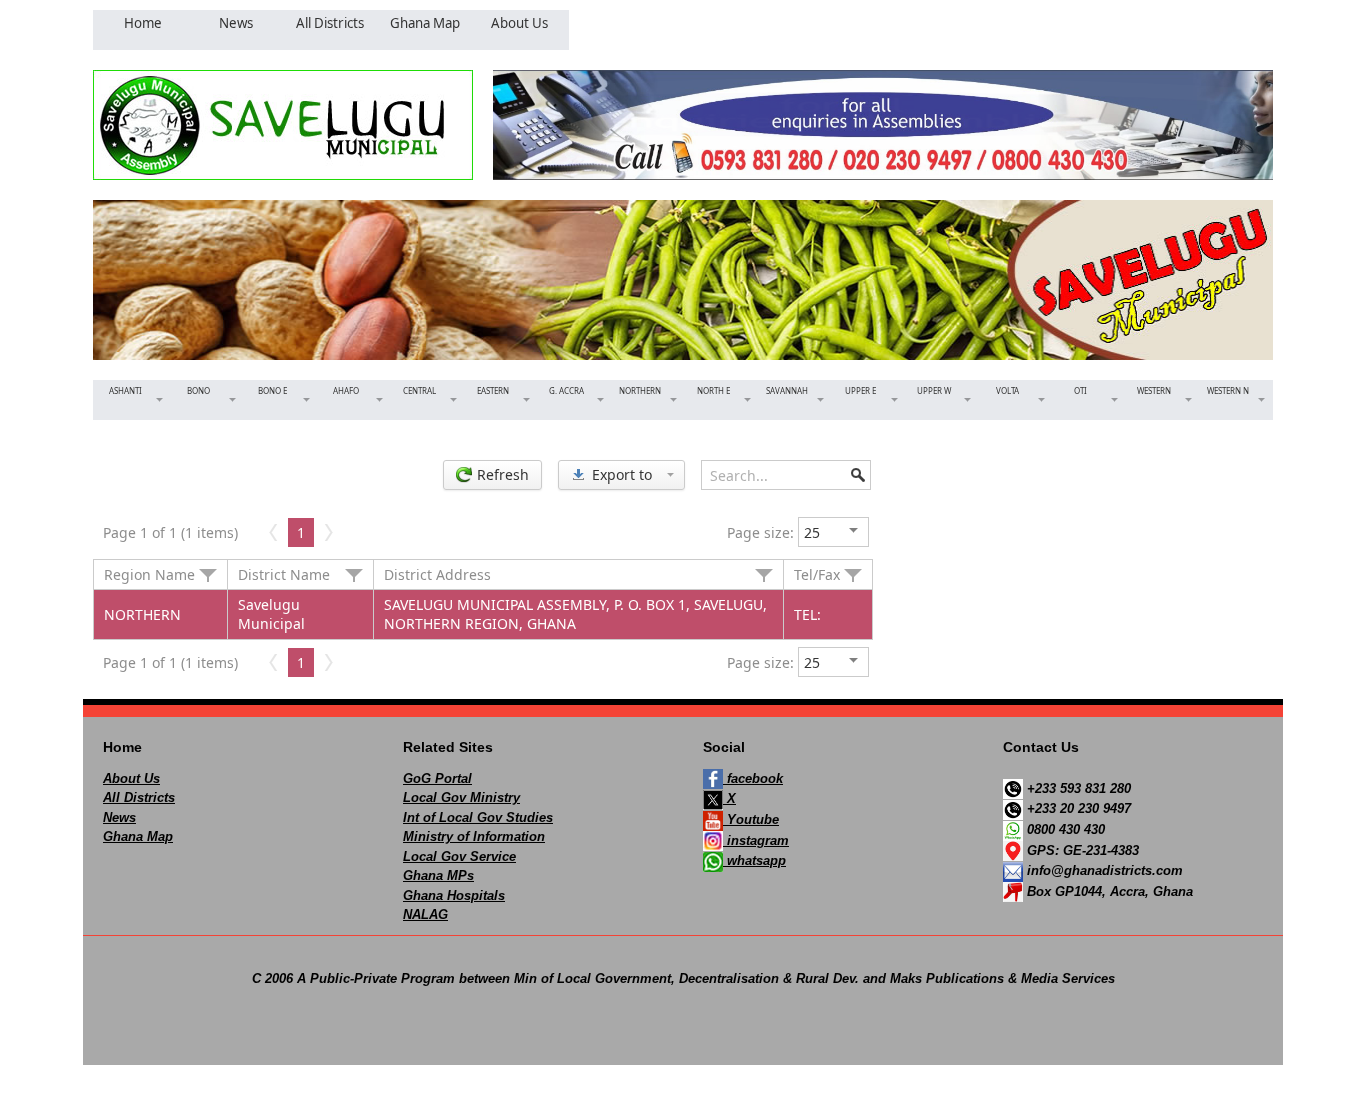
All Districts (139, 797)
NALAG (425, 914)
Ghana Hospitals (454, 895)
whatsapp (754, 860)
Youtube (751, 819)
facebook (753, 778)
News (119, 817)
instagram (756, 840)
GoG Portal (437, 778)
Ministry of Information (474, 836)
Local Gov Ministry (461, 797)
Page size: (760, 532)
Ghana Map (138, 836)
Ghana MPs (438, 875)
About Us (131, 778)
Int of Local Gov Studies (478, 817)
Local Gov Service (459, 856)
